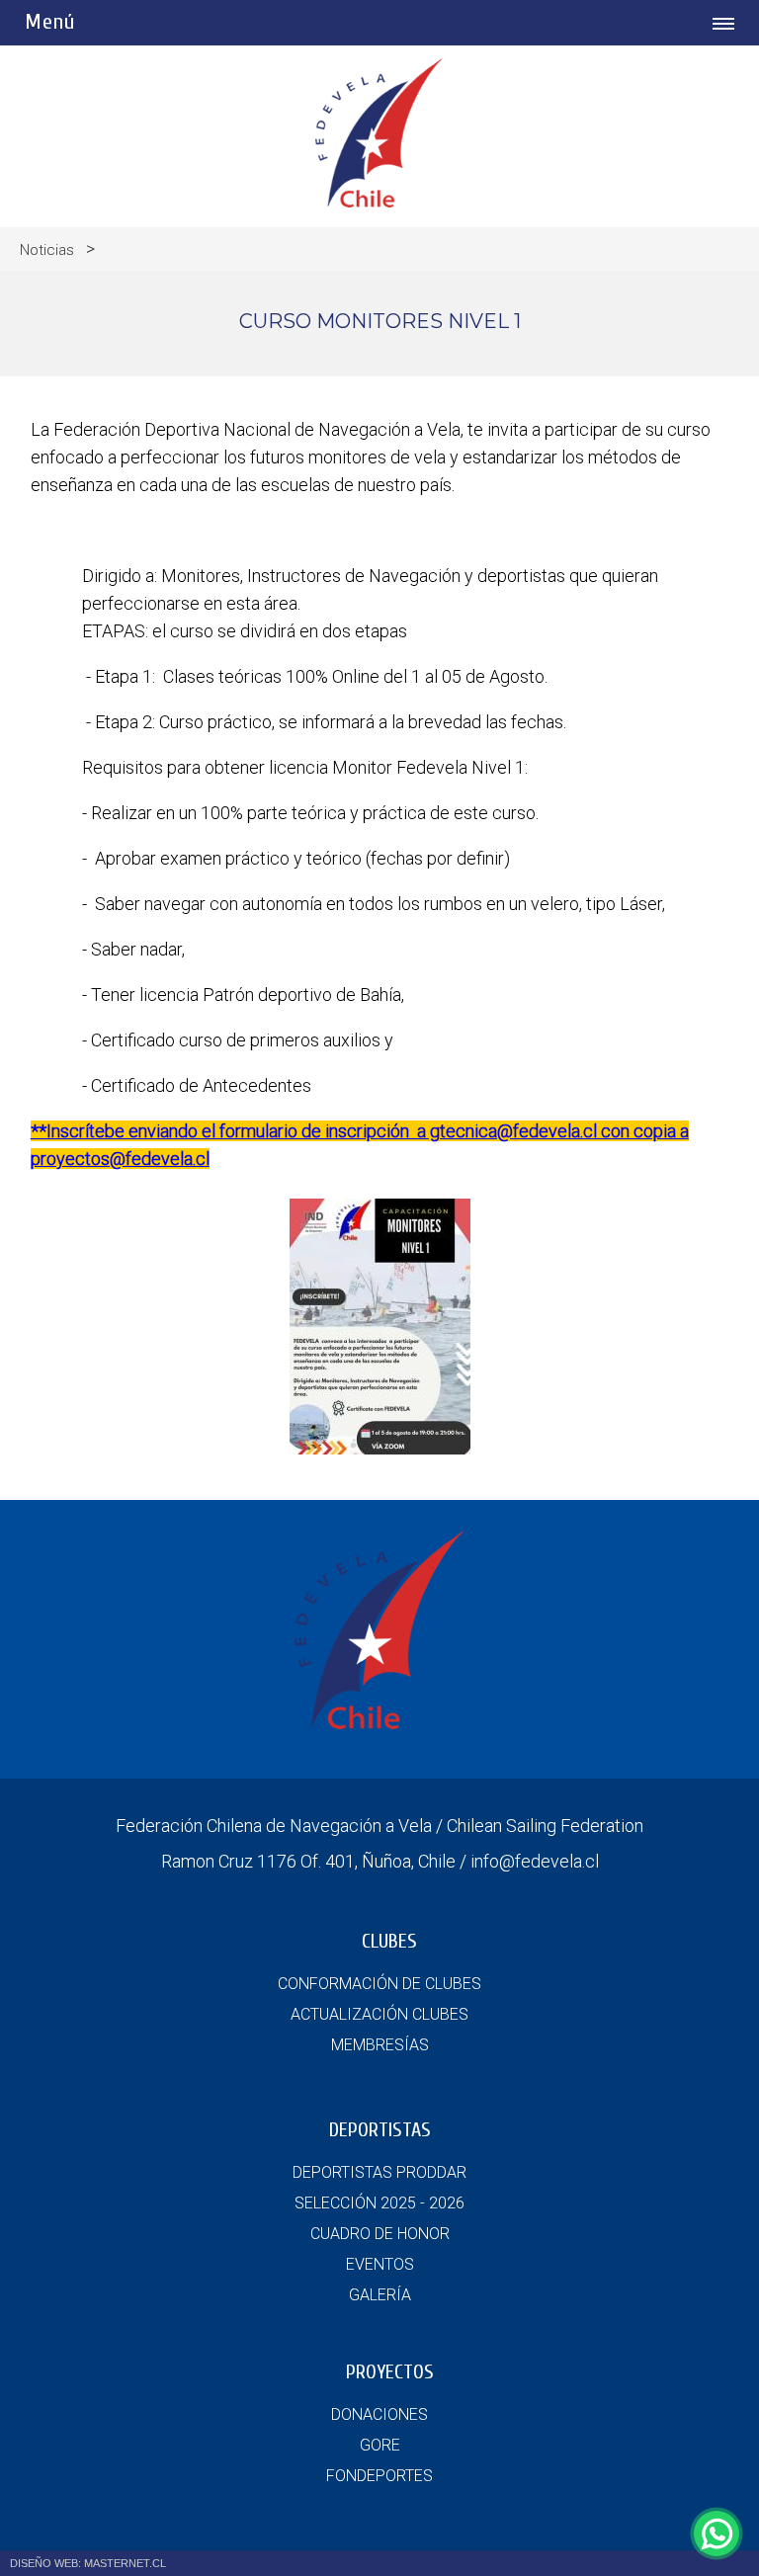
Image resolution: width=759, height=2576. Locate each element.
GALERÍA (380, 2295)
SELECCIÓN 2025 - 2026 (379, 2203)
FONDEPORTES (379, 2476)
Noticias (47, 250)
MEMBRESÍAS (380, 2045)
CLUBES (389, 1941)
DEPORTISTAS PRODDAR (379, 2172)
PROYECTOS (390, 2372)
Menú (50, 22)
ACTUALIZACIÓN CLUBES (379, 2014)
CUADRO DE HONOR (380, 2234)
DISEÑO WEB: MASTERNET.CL (88, 2563)
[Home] (379, 202)
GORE (380, 2445)
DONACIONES (379, 2414)
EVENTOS (380, 2264)
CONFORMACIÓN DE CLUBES (379, 1984)
